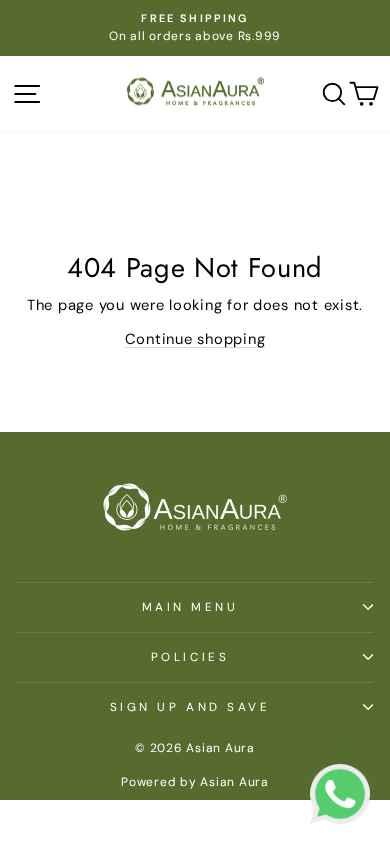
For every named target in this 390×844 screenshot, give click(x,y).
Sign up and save (190, 707)
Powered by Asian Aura (194, 782)
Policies (190, 657)
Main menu (190, 607)
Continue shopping (195, 339)
